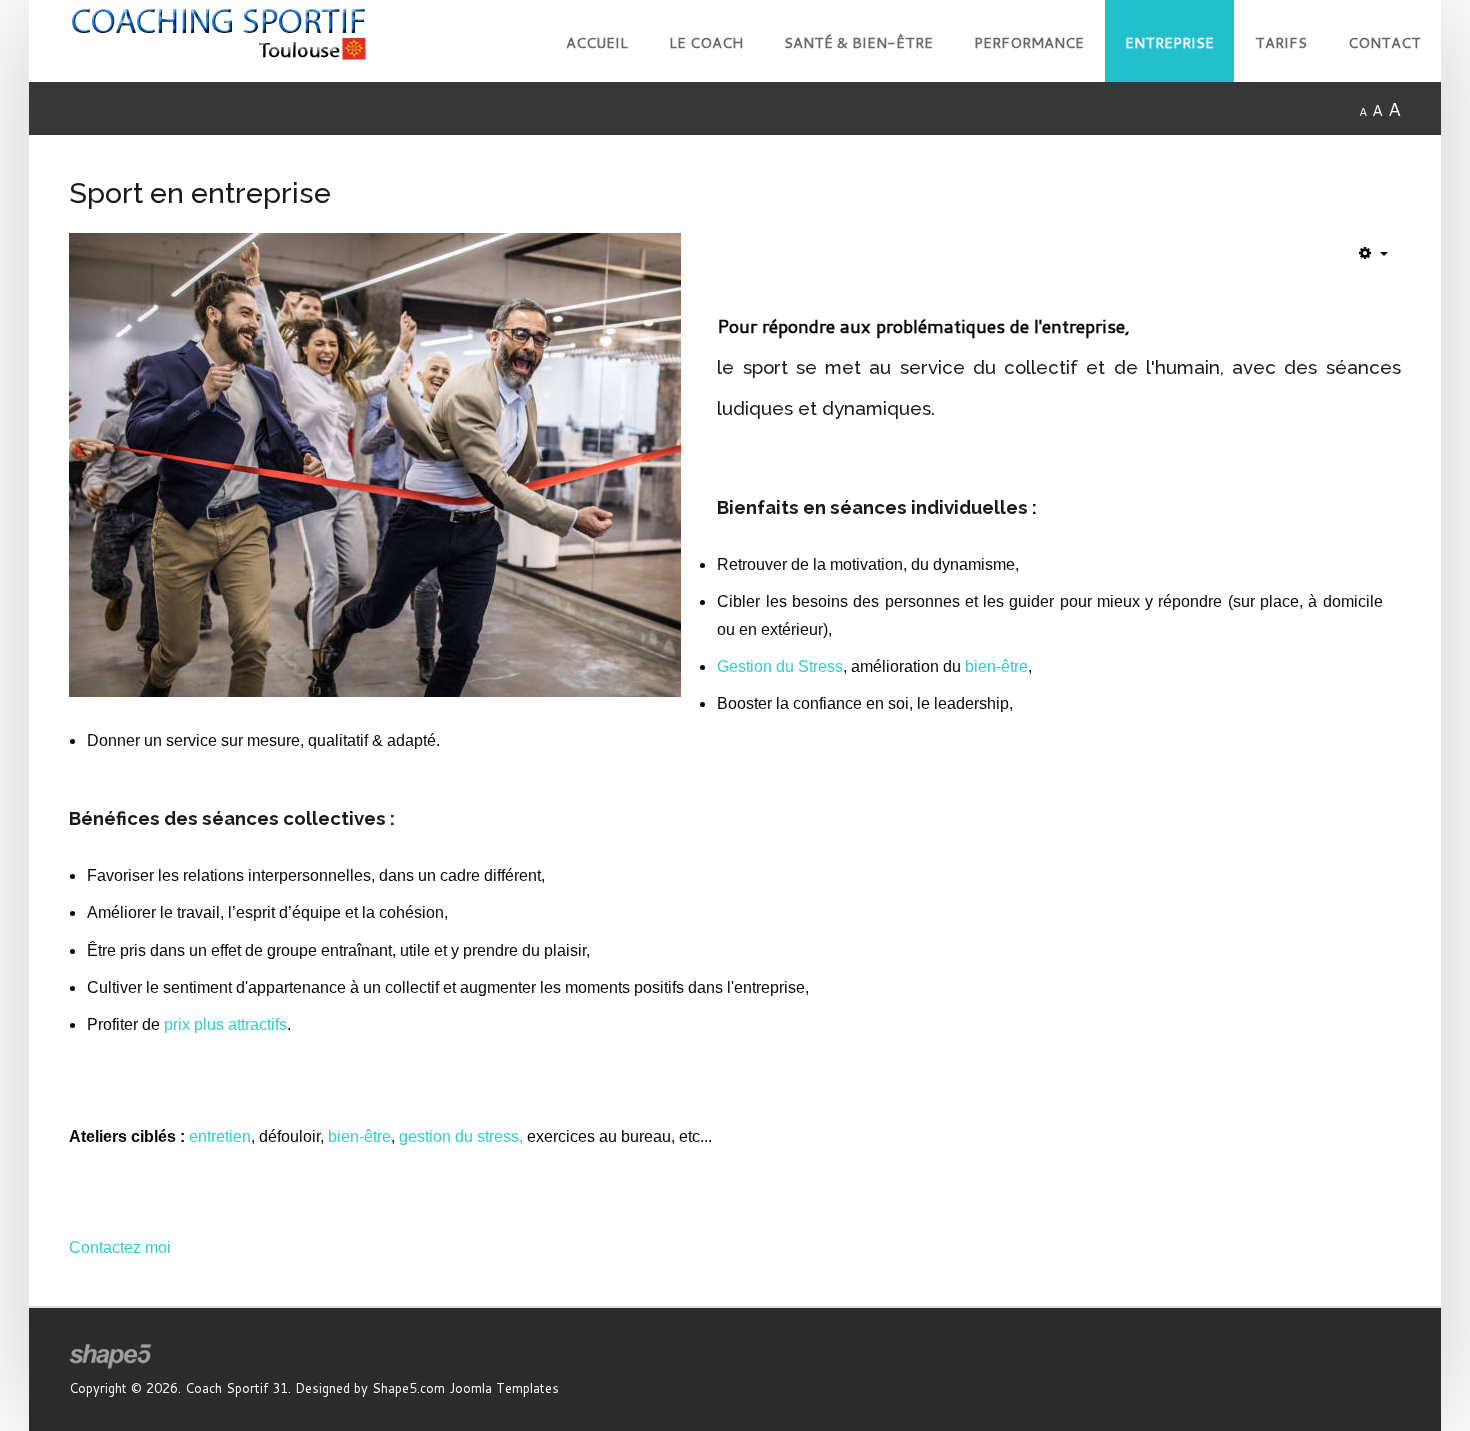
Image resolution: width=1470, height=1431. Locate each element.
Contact (1384, 42)
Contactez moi (120, 1247)
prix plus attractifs (225, 1024)
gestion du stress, (461, 1136)
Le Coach (706, 42)
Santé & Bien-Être (858, 42)
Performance (1029, 42)
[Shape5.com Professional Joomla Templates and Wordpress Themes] (111, 1356)
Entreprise (1169, 42)
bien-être (996, 666)
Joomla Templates (504, 1388)
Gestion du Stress (780, 666)
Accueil (597, 42)
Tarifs (1281, 42)
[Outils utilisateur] (1373, 253)
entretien (220, 1136)
